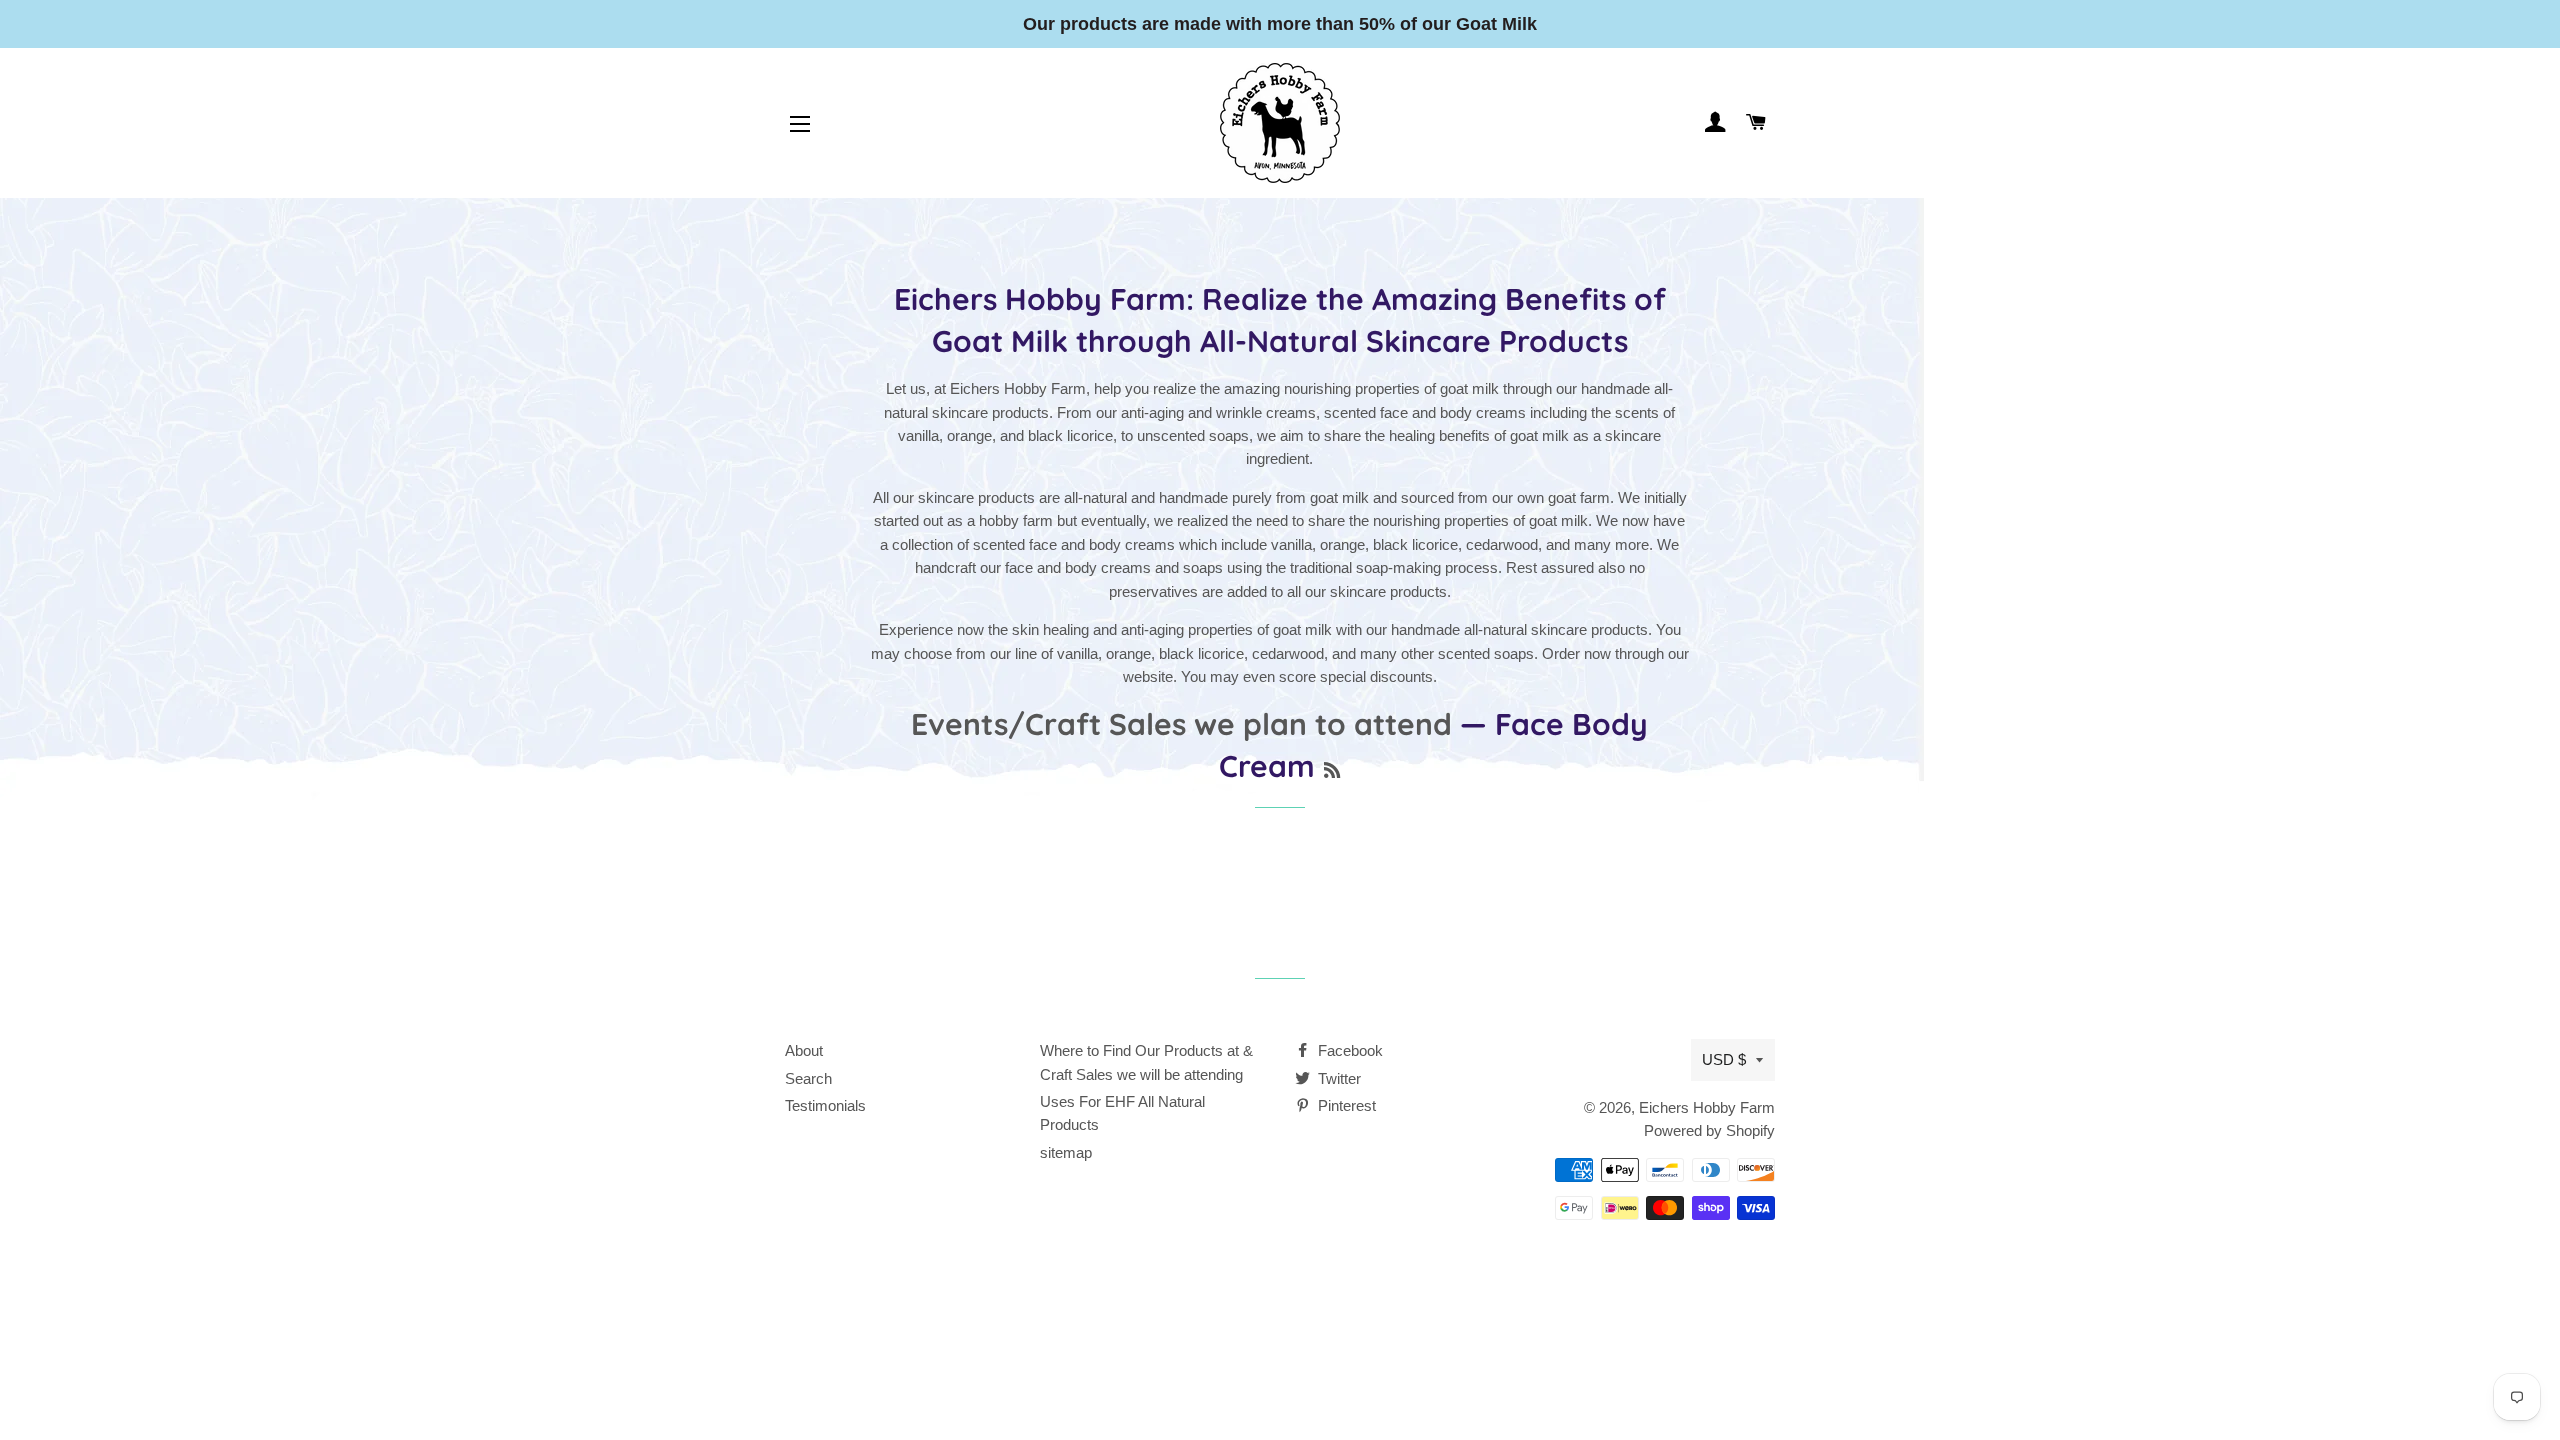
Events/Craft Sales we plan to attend (1181, 724)
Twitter (1337, 1078)
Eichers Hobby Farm (1707, 1107)
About (804, 1050)
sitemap (1066, 1152)
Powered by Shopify (1709, 1130)
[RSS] (1332, 770)
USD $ (1724, 1059)
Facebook (1348, 1050)
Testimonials (825, 1105)
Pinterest (1345, 1105)
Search (808, 1078)
